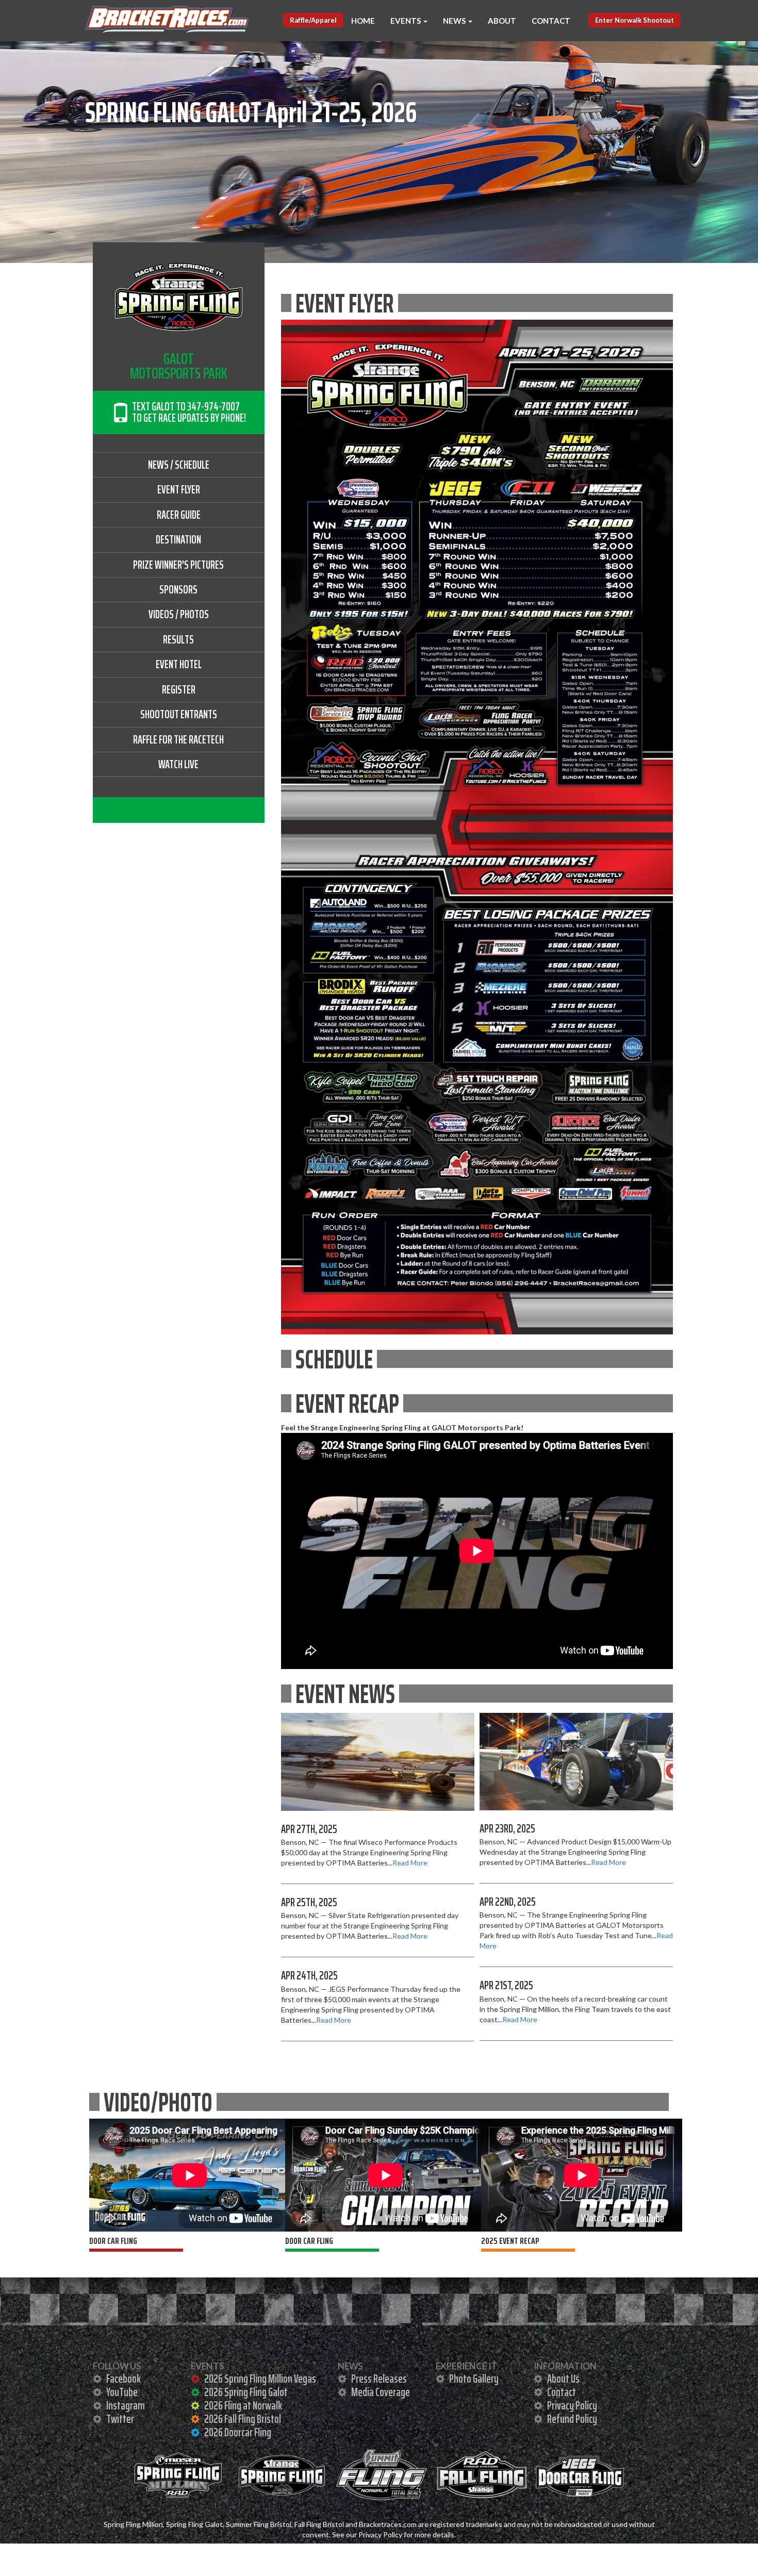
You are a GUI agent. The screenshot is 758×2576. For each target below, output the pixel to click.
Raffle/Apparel (313, 20)
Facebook (123, 2379)
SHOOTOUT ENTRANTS (179, 714)
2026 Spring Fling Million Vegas (259, 2379)
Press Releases (378, 2379)
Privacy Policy (571, 2406)
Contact (561, 2392)
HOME (363, 21)
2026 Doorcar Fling (237, 2432)
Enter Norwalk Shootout (635, 20)
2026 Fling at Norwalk (242, 2406)
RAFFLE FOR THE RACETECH (178, 740)
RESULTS (178, 640)
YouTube (121, 2392)
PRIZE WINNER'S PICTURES (178, 565)
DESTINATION (178, 540)
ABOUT (502, 21)
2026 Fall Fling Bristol (242, 2419)
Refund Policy (571, 2419)
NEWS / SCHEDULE (179, 465)
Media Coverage (380, 2392)
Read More (410, 1863)
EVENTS (406, 21)
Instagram (125, 2406)
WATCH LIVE (178, 764)
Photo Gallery (473, 2379)
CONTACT (551, 21)
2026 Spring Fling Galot (245, 2392)
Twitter (119, 2419)
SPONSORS (178, 590)
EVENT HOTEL (179, 664)
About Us (563, 2379)
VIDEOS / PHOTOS (179, 614)
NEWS (455, 21)
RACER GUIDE (179, 515)
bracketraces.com (121, 33)
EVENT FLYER (179, 490)
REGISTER (179, 690)
